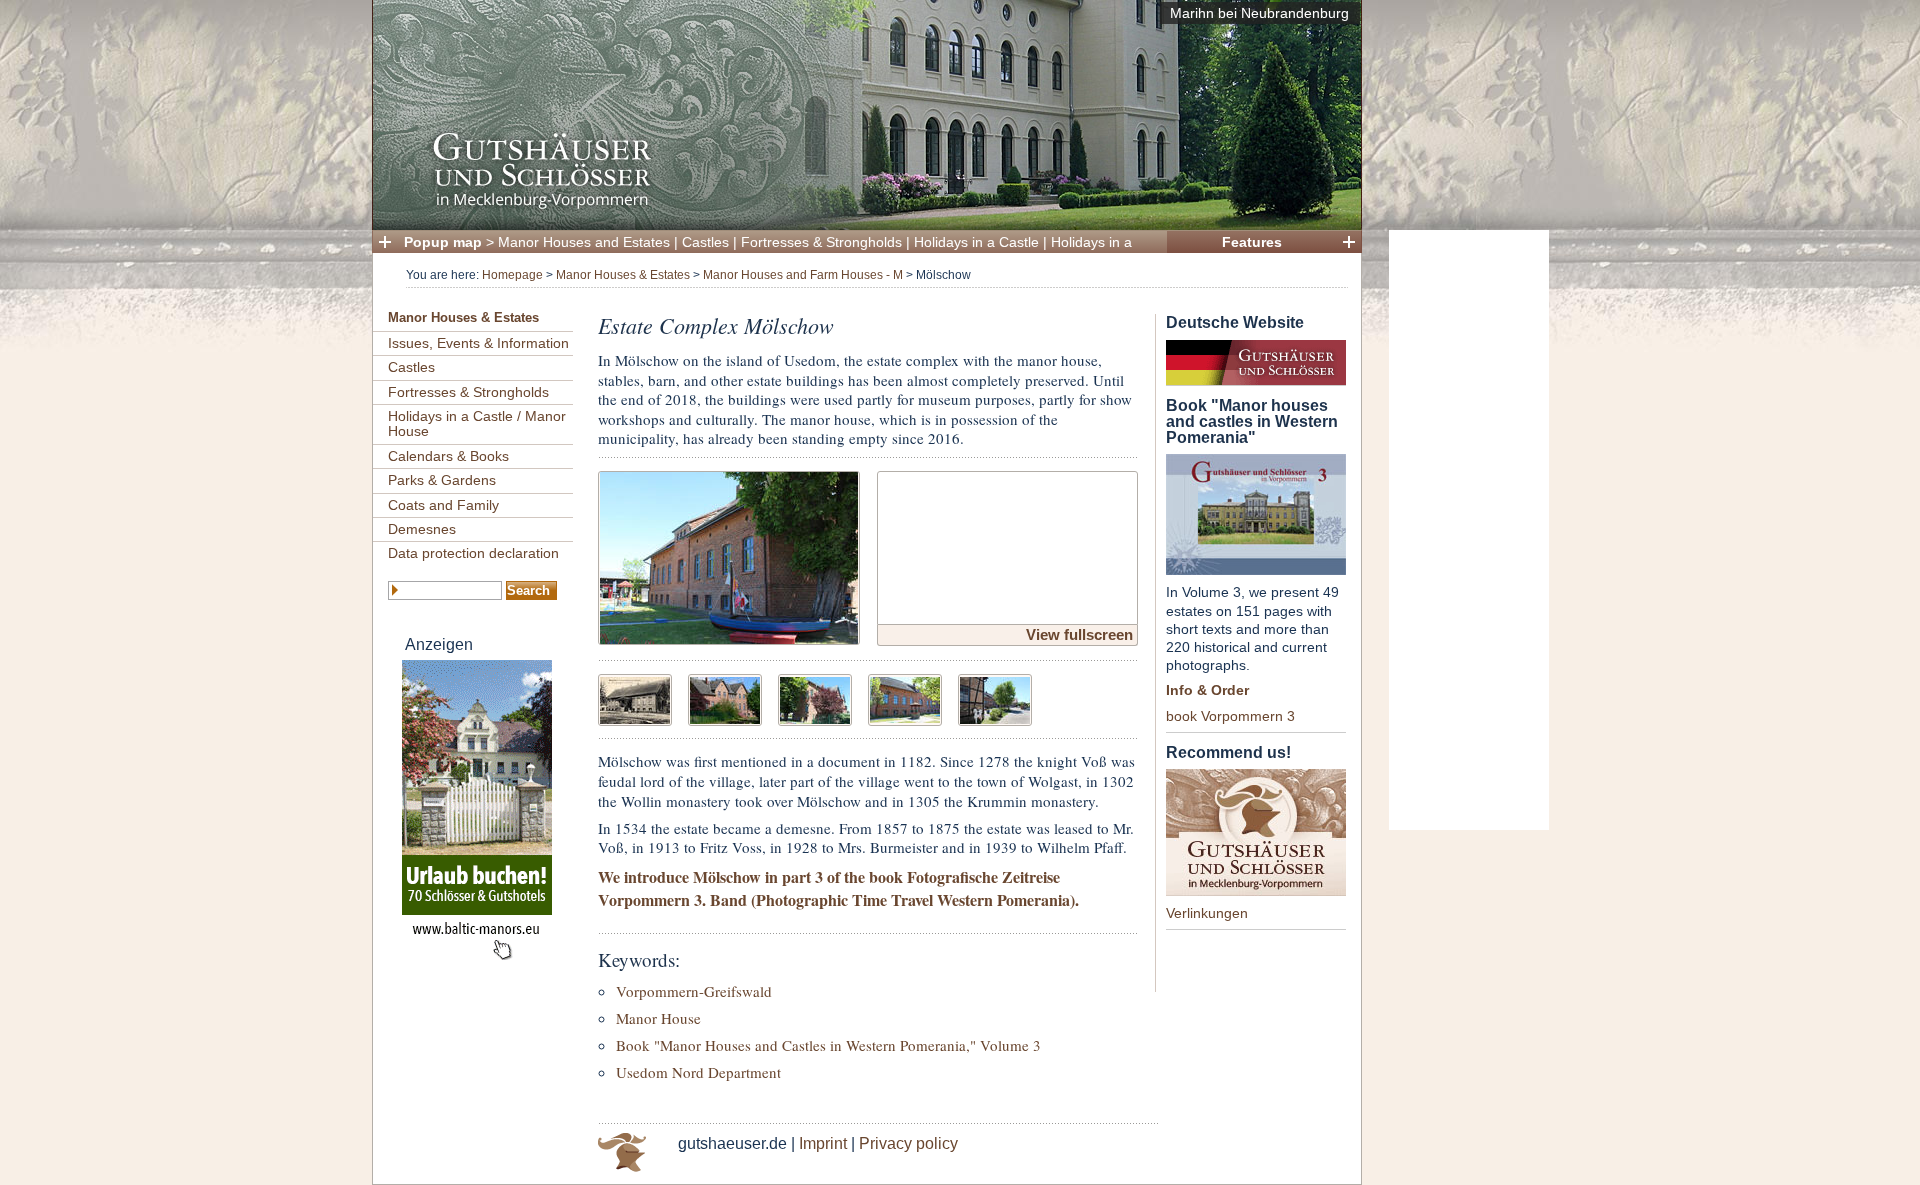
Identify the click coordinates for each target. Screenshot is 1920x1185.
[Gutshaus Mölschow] (729, 555)
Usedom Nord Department (698, 1072)
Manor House (658, 1018)
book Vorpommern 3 (1230, 716)
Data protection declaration (473, 553)
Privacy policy (908, 1143)
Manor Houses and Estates (584, 242)
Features (1252, 242)
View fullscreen (1079, 634)
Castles (705, 242)
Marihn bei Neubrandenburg (1259, 13)
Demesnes (422, 529)
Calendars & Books (448, 456)
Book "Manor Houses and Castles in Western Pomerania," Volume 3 (828, 1045)
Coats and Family (443, 505)
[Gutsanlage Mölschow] (995, 697)
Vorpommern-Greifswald (694, 991)
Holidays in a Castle (976, 242)
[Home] (861, 205)
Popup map (443, 242)
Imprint (823, 1143)
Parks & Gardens (442, 480)
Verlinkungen (1207, 913)
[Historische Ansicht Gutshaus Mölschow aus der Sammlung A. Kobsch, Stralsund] (635, 697)
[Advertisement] (1469, 530)
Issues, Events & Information (478, 343)
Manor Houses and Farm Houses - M (803, 275)
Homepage (512, 275)
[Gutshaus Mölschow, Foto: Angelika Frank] (725, 697)
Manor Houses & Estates (623, 275)
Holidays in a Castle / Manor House (477, 423)
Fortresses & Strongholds (821, 242)
